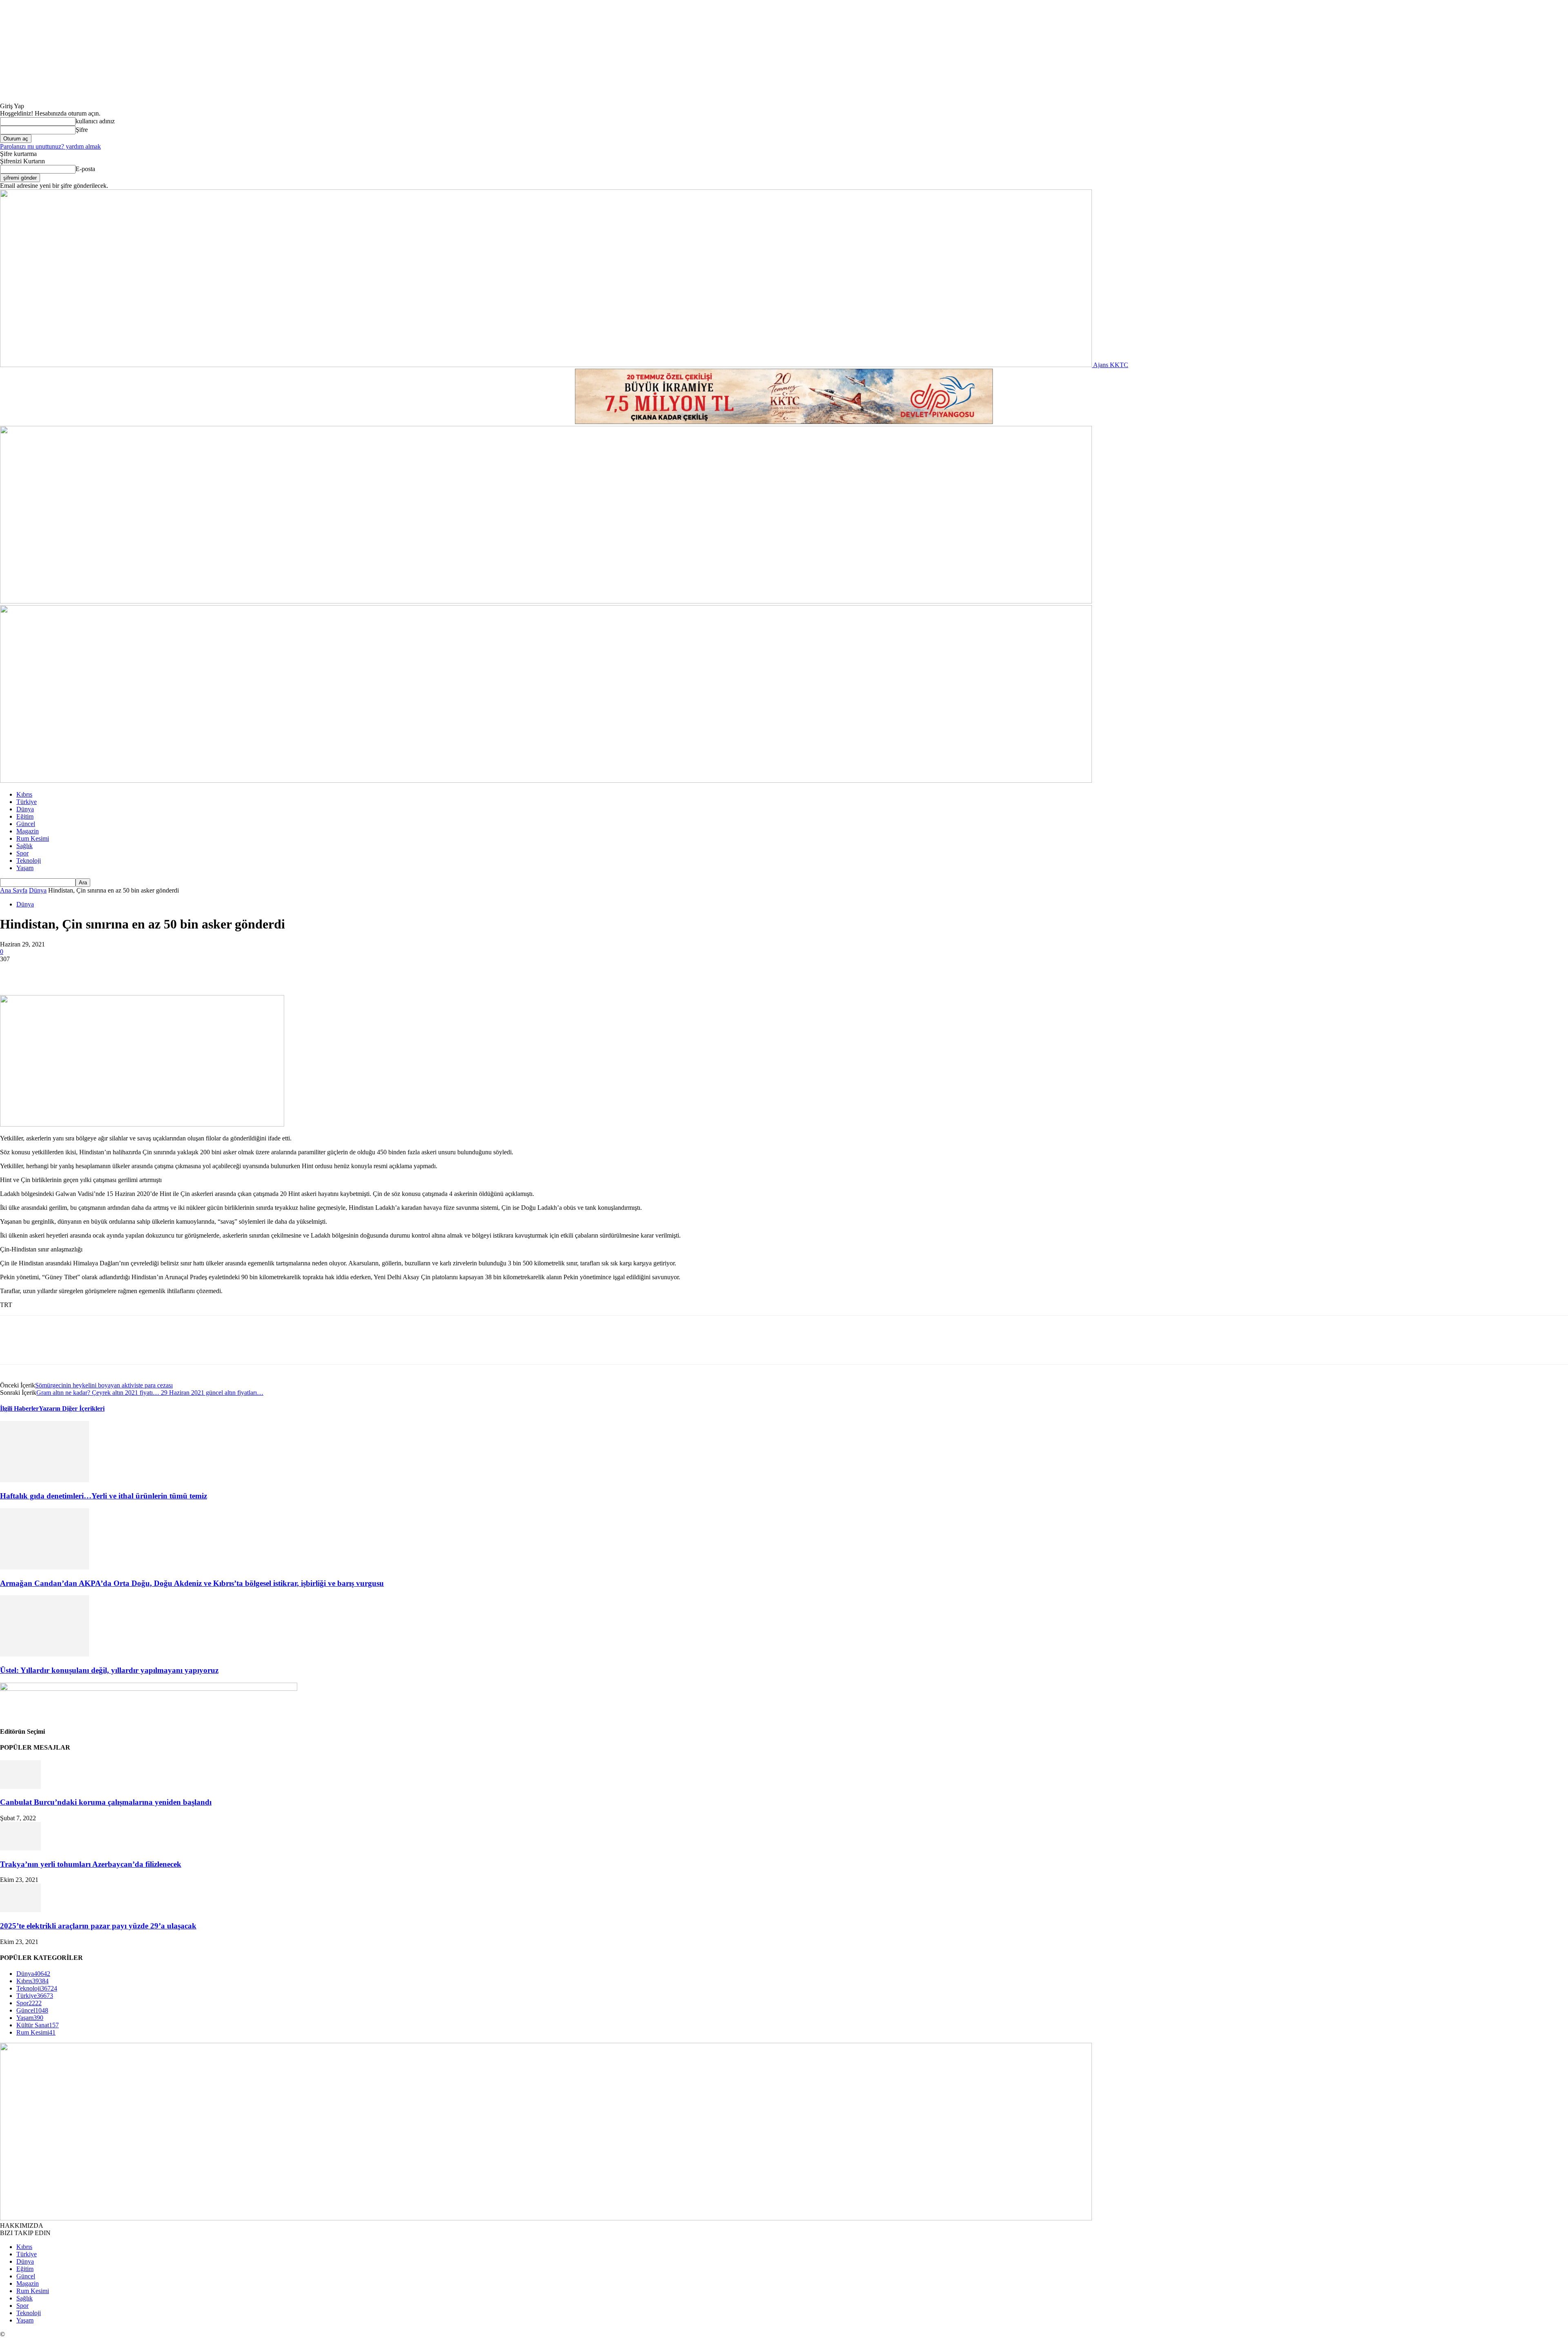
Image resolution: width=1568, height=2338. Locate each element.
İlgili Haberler (19, 1408)
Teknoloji (29, 861)
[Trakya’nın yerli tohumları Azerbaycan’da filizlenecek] (20, 1848)
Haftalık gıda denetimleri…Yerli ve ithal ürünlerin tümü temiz (104, 1496)
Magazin (28, 831)
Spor (22, 853)
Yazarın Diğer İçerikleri (72, 1408)
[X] (43, 971)
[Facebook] (13, 971)
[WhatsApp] (102, 971)
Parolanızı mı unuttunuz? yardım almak (50, 146)
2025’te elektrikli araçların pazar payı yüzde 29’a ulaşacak (98, 1926)
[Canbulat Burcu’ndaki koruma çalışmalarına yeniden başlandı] (20, 1787)
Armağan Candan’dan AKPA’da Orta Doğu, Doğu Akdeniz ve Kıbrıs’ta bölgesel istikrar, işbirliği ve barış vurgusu (192, 1583)
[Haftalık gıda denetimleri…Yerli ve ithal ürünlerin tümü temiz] (45, 1480)
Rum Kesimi (33, 838)
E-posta (85, 169)
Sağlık (24, 846)
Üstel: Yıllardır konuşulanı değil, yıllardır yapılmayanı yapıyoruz (109, 1670)
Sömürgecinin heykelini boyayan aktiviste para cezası (104, 1385)
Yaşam (25, 868)
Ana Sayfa (14, 890)
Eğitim (25, 816)
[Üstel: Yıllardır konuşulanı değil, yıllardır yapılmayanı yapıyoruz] (45, 1654)
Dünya (25, 809)
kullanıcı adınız (95, 121)
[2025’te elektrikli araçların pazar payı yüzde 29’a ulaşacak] (20, 1910)
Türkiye (27, 802)
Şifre (82, 130)
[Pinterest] (72, 971)
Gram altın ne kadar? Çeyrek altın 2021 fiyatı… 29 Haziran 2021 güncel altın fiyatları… (150, 1393)
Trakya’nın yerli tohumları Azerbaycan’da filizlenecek (91, 1864)
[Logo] (546, 601)
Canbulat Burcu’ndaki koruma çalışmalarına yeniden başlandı (106, 1802)
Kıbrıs (24, 794)
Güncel (26, 824)
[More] (131, 971)
